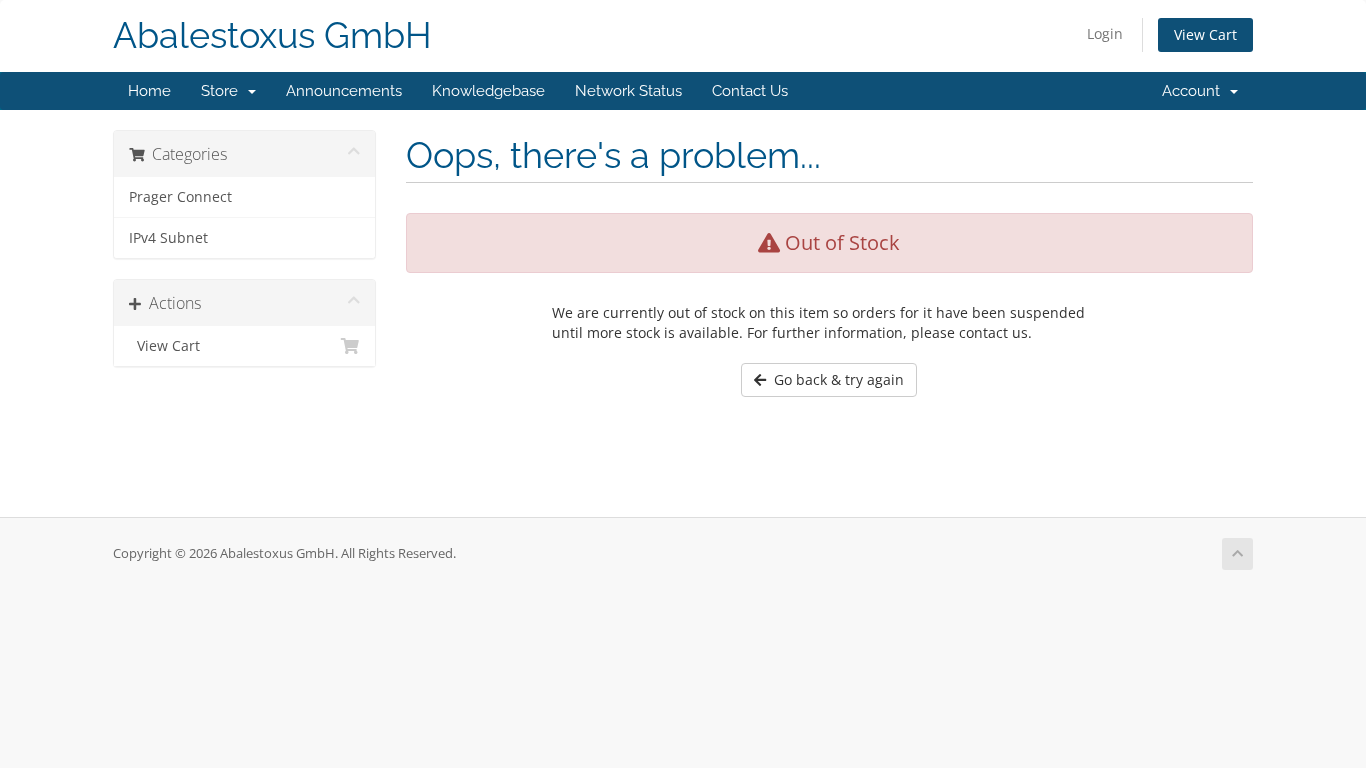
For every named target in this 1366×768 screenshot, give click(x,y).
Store (223, 91)
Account (1195, 91)
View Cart (1205, 34)
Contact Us (750, 91)
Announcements (344, 91)
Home (149, 91)
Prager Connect (180, 197)
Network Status (628, 91)
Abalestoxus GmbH (272, 35)
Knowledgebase (488, 91)
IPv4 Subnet (168, 238)
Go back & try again (835, 379)
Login (1105, 33)
